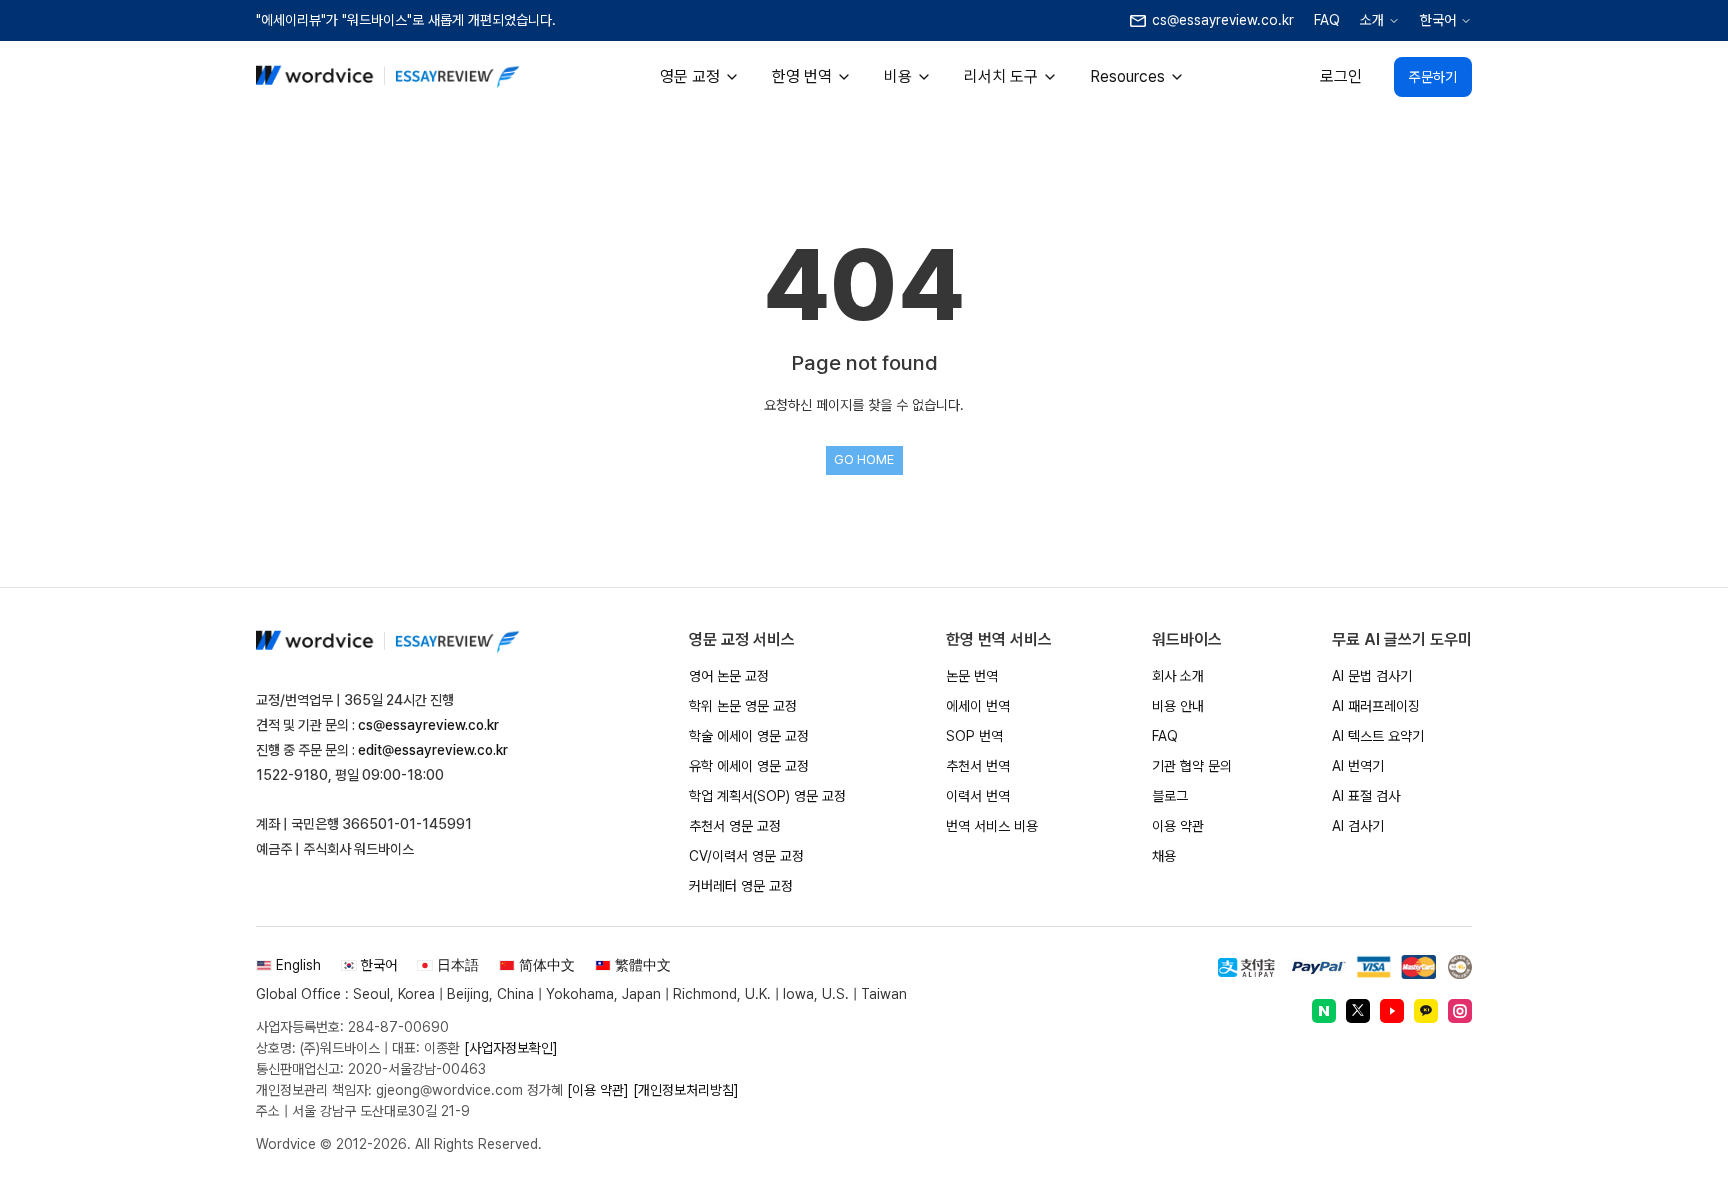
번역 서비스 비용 (992, 826)
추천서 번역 (978, 766)
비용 (898, 76)
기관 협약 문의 (1192, 766)
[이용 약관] (598, 1090)
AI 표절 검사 (1366, 796)
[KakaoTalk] (1426, 1011)
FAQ (1327, 20)
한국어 (1438, 20)
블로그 (1170, 796)
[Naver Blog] (1324, 1011)
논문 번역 (972, 676)
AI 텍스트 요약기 (1378, 736)
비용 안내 (1178, 706)
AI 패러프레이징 (1376, 706)
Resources (1127, 76)
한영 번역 (802, 76)
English (298, 965)
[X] (1358, 1011)
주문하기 (1433, 77)
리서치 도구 (1001, 76)
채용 (1164, 856)
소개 (1372, 20)
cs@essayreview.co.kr (428, 725)
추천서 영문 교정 (735, 826)
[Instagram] (1460, 1011)
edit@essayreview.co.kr (433, 750)
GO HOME (864, 459)
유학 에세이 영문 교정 (749, 766)
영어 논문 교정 (729, 676)
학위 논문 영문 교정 (743, 706)
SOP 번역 (974, 736)
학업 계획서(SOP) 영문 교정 (767, 796)
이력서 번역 (978, 796)
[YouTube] (1392, 1011)
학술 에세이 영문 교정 (749, 736)
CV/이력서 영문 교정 (746, 856)
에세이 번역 (978, 706)
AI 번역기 (1358, 766)
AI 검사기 (1358, 826)
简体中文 (547, 965)
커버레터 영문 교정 (741, 886)
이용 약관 (1178, 826)
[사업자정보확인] (511, 1048)
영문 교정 (690, 76)
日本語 (458, 965)
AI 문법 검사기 (1372, 676)
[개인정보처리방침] (686, 1090)
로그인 (1341, 76)
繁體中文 (643, 965)
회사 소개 (1178, 676)
